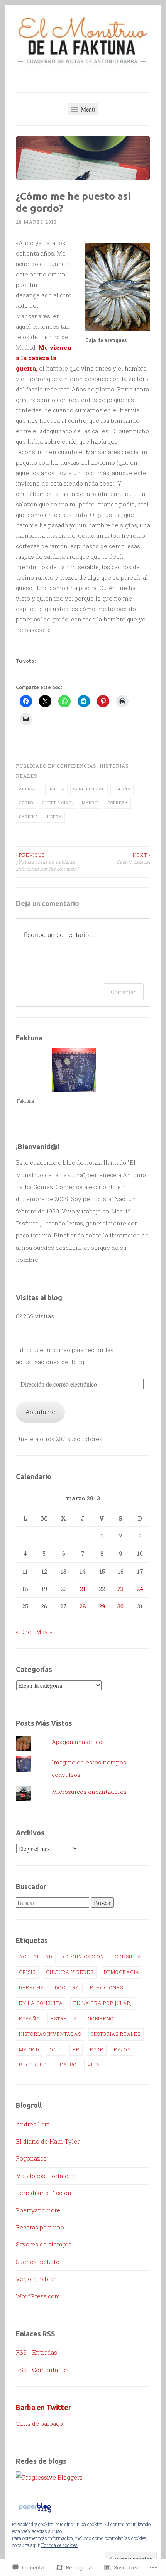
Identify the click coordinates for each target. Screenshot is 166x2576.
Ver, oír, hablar (36, 2279)
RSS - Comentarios (42, 2370)
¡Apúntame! (40, 1412)
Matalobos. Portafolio (46, 2176)
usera (54, 817)
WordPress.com (38, 2296)
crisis (27, 1972)
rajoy (123, 2049)
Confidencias (77, 766)
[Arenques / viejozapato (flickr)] (117, 287)
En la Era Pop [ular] (103, 2003)
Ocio (56, 2049)
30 (120, 1606)
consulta (128, 1956)
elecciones (107, 1987)
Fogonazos (31, 2158)
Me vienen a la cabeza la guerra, (44, 358)
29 (102, 1606)
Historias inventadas (50, 2034)
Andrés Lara (33, 2124)
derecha (32, 1987)
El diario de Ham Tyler (48, 2141)
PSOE (97, 2049)
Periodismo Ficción (44, 2193)
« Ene (24, 1632)
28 (83, 1606)
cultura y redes (70, 1972)
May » (44, 1632)
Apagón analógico (77, 1742)
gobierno (101, 2018)
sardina (29, 817)
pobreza (118, 803)
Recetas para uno (40, 2227)
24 (140, 1589)
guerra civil (58, 803)
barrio (56, 789)
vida (94, 2065)
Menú (87, 109)
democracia (122, 1972)
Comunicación (84, 1956)
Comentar (123, 992)
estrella (64, 2018)
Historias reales (116, 2034)
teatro (67, 2065)
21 (83, 1589)
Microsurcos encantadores (89, 1792)
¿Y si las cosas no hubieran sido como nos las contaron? (47, 862)
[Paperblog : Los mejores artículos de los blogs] (35, 2512)
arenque (29, 789)
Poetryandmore (38, 2210)
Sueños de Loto (38, 2262)
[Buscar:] (53, 1903)
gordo (26, 803)
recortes (33, 2065)
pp (76, 2049)
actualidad (36, 1956)
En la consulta (41, 2003)
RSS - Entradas (36, 2352)
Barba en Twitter (43, 2407)
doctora (67, 1987)
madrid (90, 803)
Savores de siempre (44, 2244)
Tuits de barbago (39, 2423)
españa (122, 789)
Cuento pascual (133, 858)
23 (120, 1589)
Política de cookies (59, 2545)
